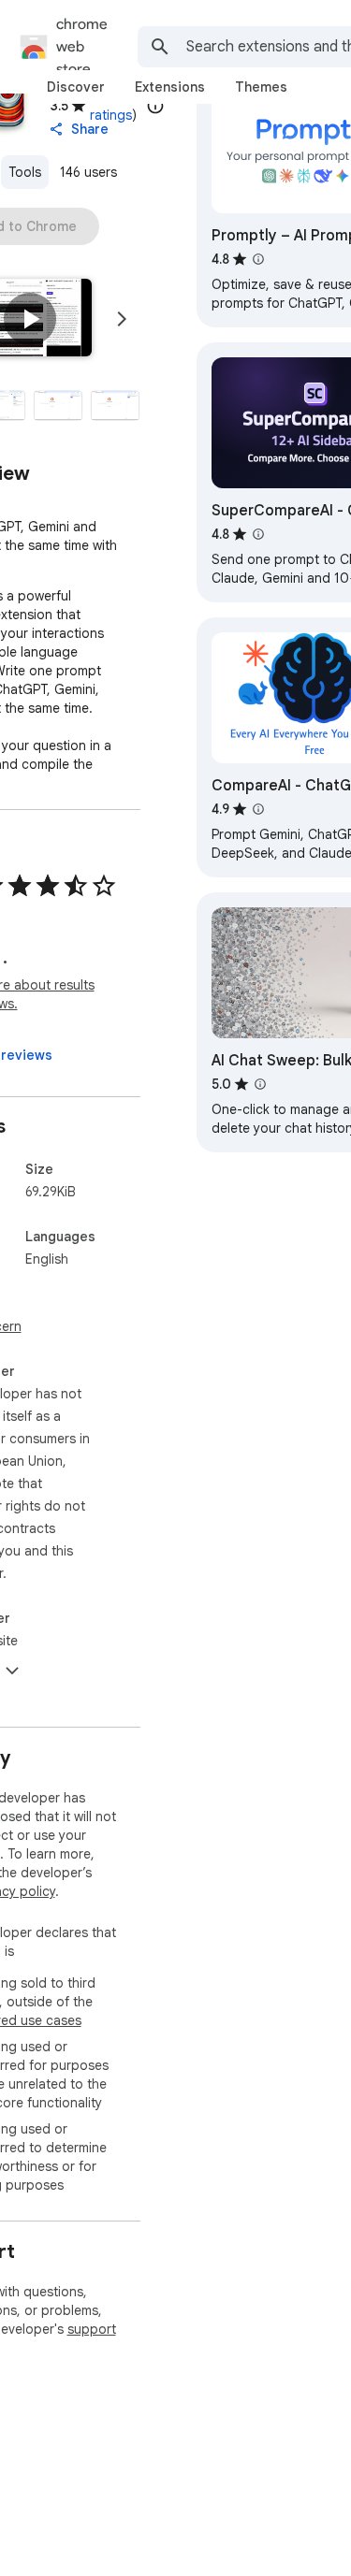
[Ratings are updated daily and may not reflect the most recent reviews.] (155, 106)
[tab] (76, 87)
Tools (25, 172)
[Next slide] (122, 319)
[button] (30, 319)
